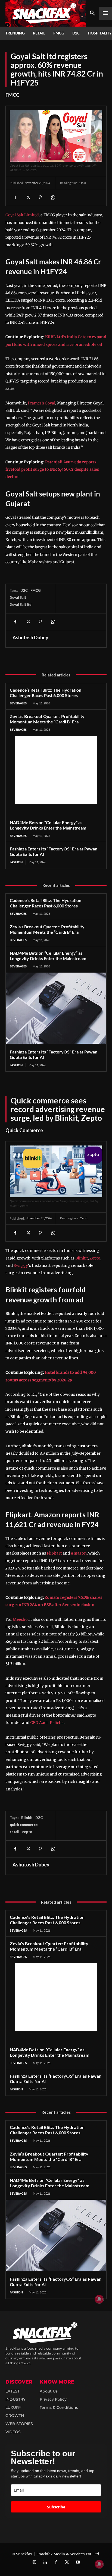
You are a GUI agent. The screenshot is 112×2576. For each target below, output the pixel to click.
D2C (24, 590)
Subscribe (56, 2507)
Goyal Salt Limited (22, 215)
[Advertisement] (56, 770)
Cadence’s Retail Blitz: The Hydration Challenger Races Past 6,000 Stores (46, 693)
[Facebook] (15, 197)
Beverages (18, 703)
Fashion (16, 862)
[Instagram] (34, 2562)
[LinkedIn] (45, 2562)
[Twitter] (67, 2562)
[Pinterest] (40, 197)
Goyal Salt (18, 597)
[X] (28, 197)
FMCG (13, 95)
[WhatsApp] (53, 197)
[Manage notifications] (99, 2564)
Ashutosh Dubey (30, 637)
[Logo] (46, 13)
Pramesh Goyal (41, 403)
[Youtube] (78, 2562)
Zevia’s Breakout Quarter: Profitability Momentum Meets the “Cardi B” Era (47, 719)
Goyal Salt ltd (21, 605)
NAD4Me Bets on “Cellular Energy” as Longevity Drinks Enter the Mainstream (48, 825)
